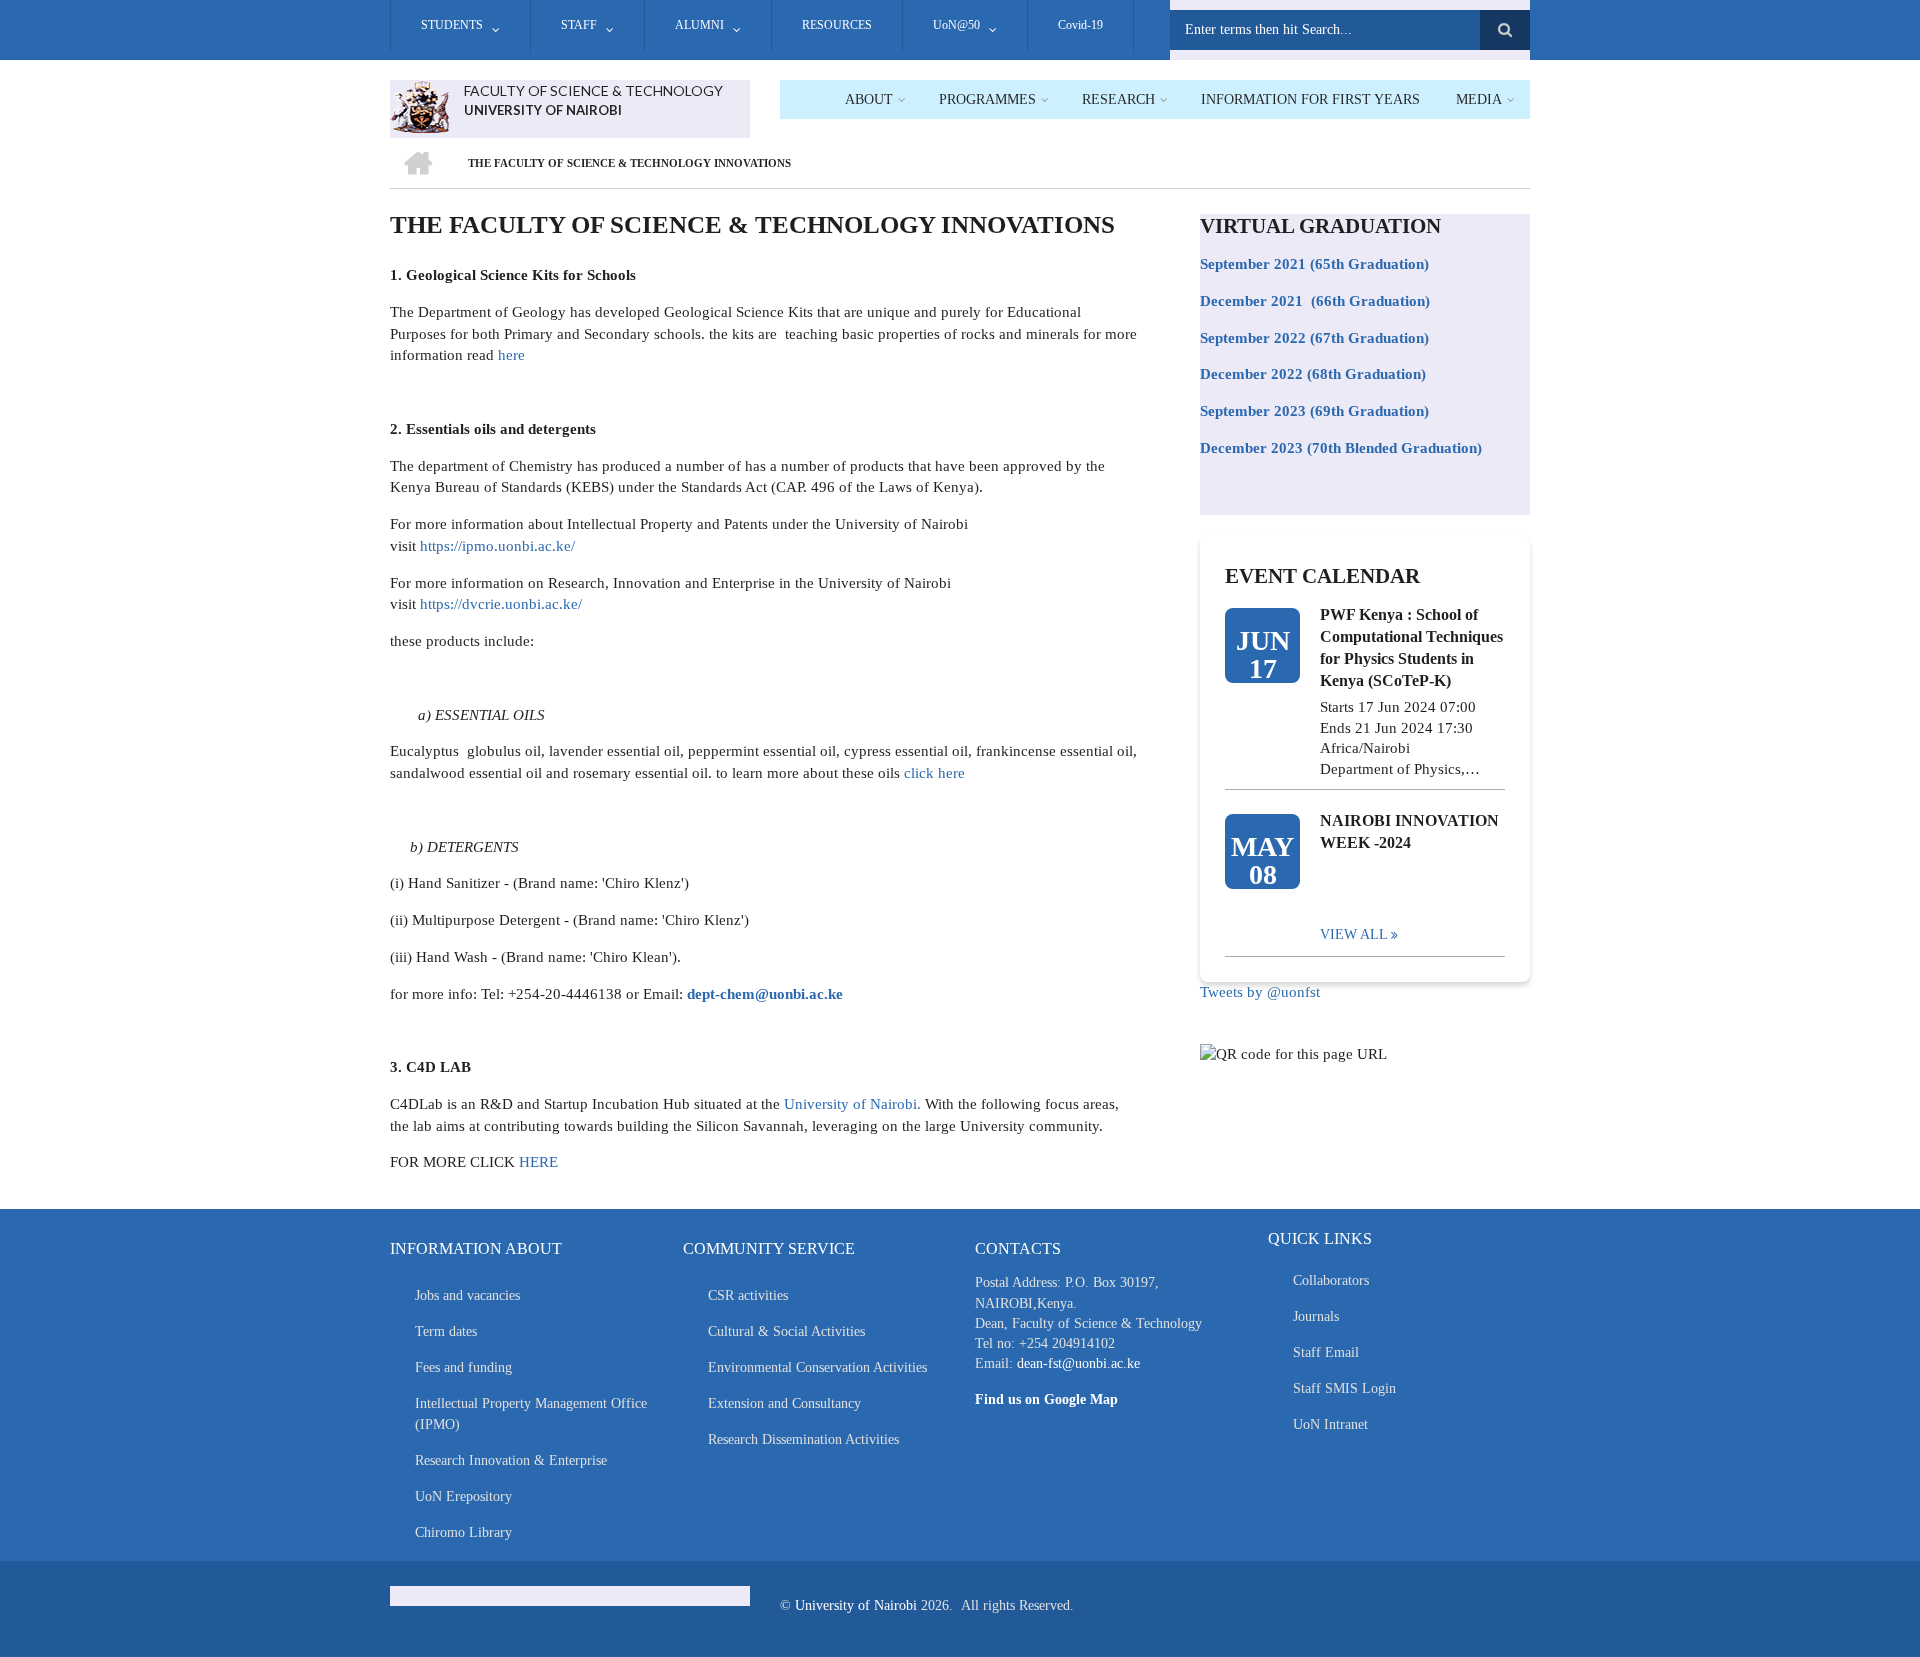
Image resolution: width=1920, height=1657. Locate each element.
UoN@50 (956, 25)
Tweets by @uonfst (1260, 992)
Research (1118, 99)
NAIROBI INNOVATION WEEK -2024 (1409, 831)
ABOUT (869, 99)
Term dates (446, 1331)
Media (1479, 99)
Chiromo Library (463, 1532)
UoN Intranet (1330, 1424)
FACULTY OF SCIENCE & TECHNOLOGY (593, 90)
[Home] (419, 105)
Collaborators (1331, 1280)
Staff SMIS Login (1344, 1388)
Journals (1316, 1316)
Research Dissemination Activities (803, 1439)
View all (1354, 934)
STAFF (579, 25)
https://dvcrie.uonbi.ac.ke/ (501, 604)
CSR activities (748, 1295)
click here (932, 773)
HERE (538, 1162)
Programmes (987, 99)
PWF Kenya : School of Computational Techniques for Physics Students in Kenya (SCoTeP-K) (1411, 647)
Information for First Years (1310, 99)
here (511, 355)
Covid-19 (1080, 25)
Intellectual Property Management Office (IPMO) (531, 1414)
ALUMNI (699, 25)
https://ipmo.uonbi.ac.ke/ (497, 546)
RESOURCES (837, 25)
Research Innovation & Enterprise (511, 1460)
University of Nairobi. (852, 1104)
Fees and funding (463, 1367)
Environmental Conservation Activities (817, 1367)
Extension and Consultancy (784, 1403)
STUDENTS (452, 25)
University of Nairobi (856, 1605)
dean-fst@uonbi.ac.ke (1078, 1363)
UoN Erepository (463, 1496)
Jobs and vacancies (467, 1295)
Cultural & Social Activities (786, 1331)
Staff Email (1326, 1352)
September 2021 (1253, 264)
